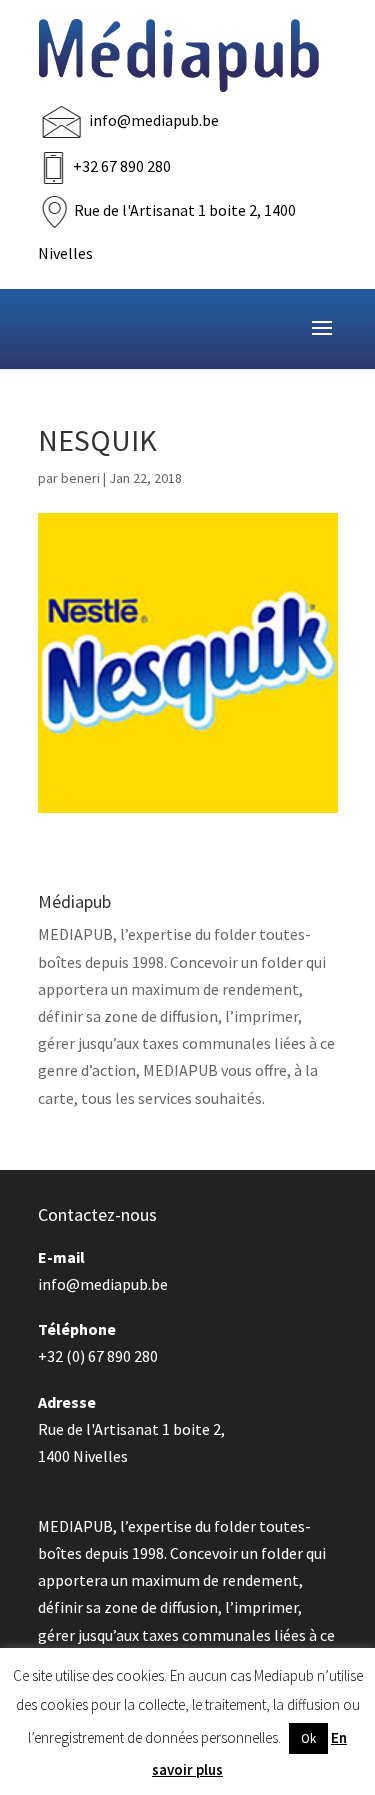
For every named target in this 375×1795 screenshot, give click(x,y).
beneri (80, 478)
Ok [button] (308, 1738)
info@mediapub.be (154, 120)
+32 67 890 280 (122, 166)
